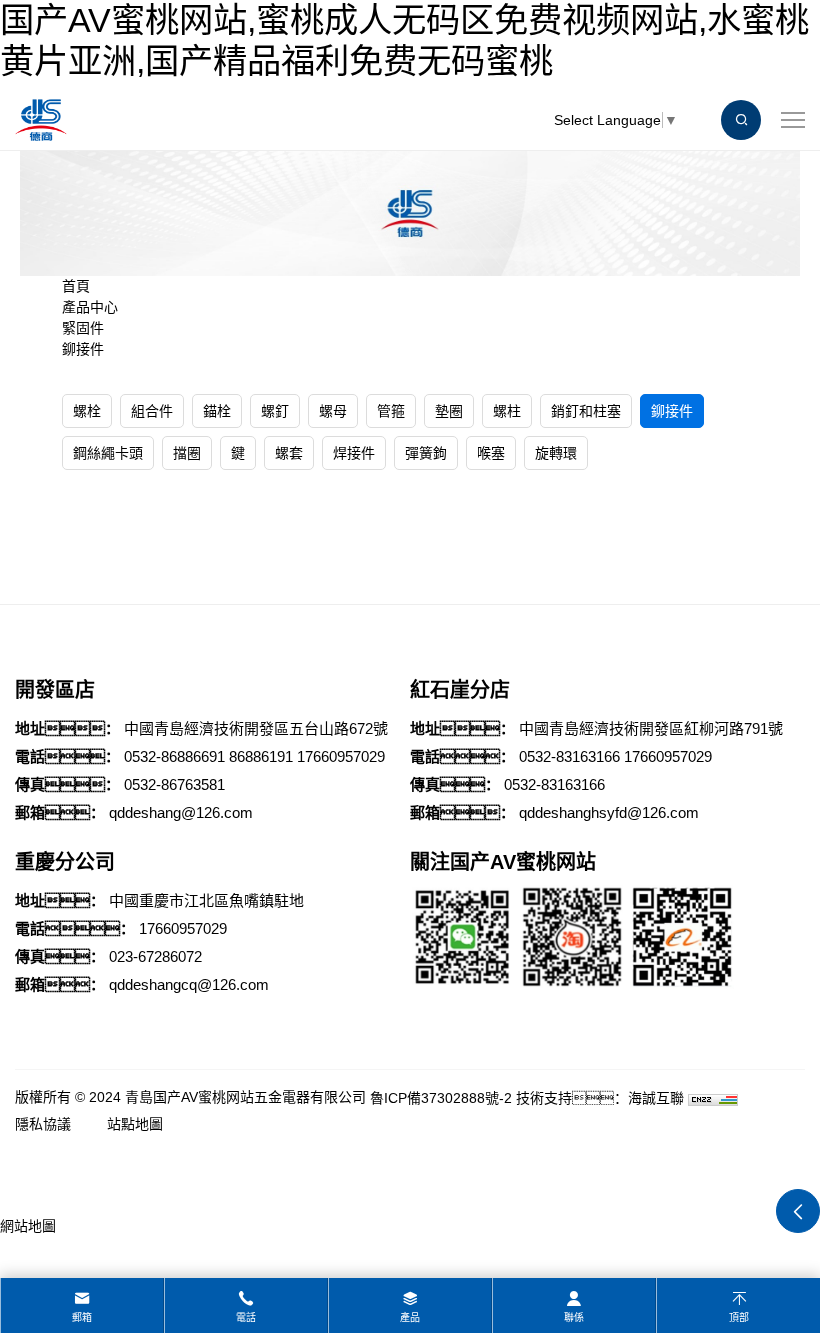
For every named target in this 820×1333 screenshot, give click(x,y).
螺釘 (275, 411)
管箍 (391, 411)
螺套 (289, 453)
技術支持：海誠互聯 (600, 1098)
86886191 (261, 756)
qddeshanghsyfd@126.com (609, 812)
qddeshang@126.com (181, 812)
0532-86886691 (174, 756)
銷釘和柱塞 (586, 411)
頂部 (739, 1317)
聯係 (574, 1317)
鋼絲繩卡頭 (108, 453)
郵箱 (82, 1317)
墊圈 (449, 411)
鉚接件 (83, 349)
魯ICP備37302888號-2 (441, 1098)
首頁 (76, 286)
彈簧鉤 (426, 453)
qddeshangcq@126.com (189, 984)
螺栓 (87, 411)
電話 (246, 1317)
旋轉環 (556, 453)
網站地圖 (28, 1226)
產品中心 (90, 307)
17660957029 (341, 756)
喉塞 (491, 453)
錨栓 (217, 411)
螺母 (333, 411)
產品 (410, 1317)
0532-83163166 (569, 756)
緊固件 (83, 328)
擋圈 (187, 453)
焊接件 (354, 453)
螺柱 (507, 411)
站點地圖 (135, 1124)
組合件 (152, 411)
